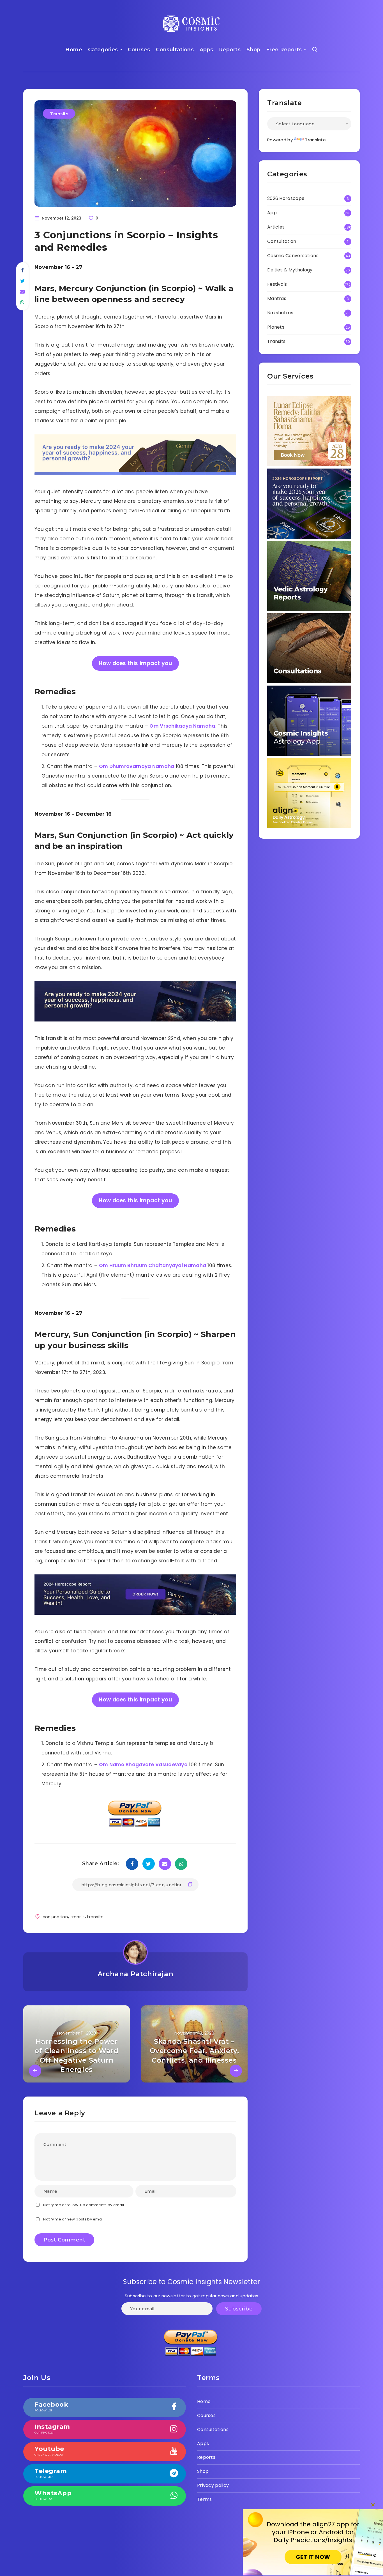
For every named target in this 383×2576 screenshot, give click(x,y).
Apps (207, 50)
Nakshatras (280, 313)
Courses (139, 50)
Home (74, 50)
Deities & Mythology (290, 270)
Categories (103, 50)
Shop (253, 50)
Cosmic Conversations (293, 256)
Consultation (282, 241)
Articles (276, 227)
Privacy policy (213, 2485)
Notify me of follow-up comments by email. (84, 2205)
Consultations (175, 50)
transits (95, 1917)
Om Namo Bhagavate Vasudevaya (143, 1765)
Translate (315, 140)
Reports (230, 50)
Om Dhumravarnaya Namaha (137, 766)
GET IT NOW (313, 2557)
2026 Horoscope (286, 198)
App (272, 213)
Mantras (277, 298)
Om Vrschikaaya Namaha (182, 726)
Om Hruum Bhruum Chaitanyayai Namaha (153, 1265)
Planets (276, 327)
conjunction (55, 1917)
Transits (59, 114)
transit (78, 1917)
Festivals (277, 284)
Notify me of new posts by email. (74, 2219)
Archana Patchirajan (135, 1974)
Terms (205, 2499)
